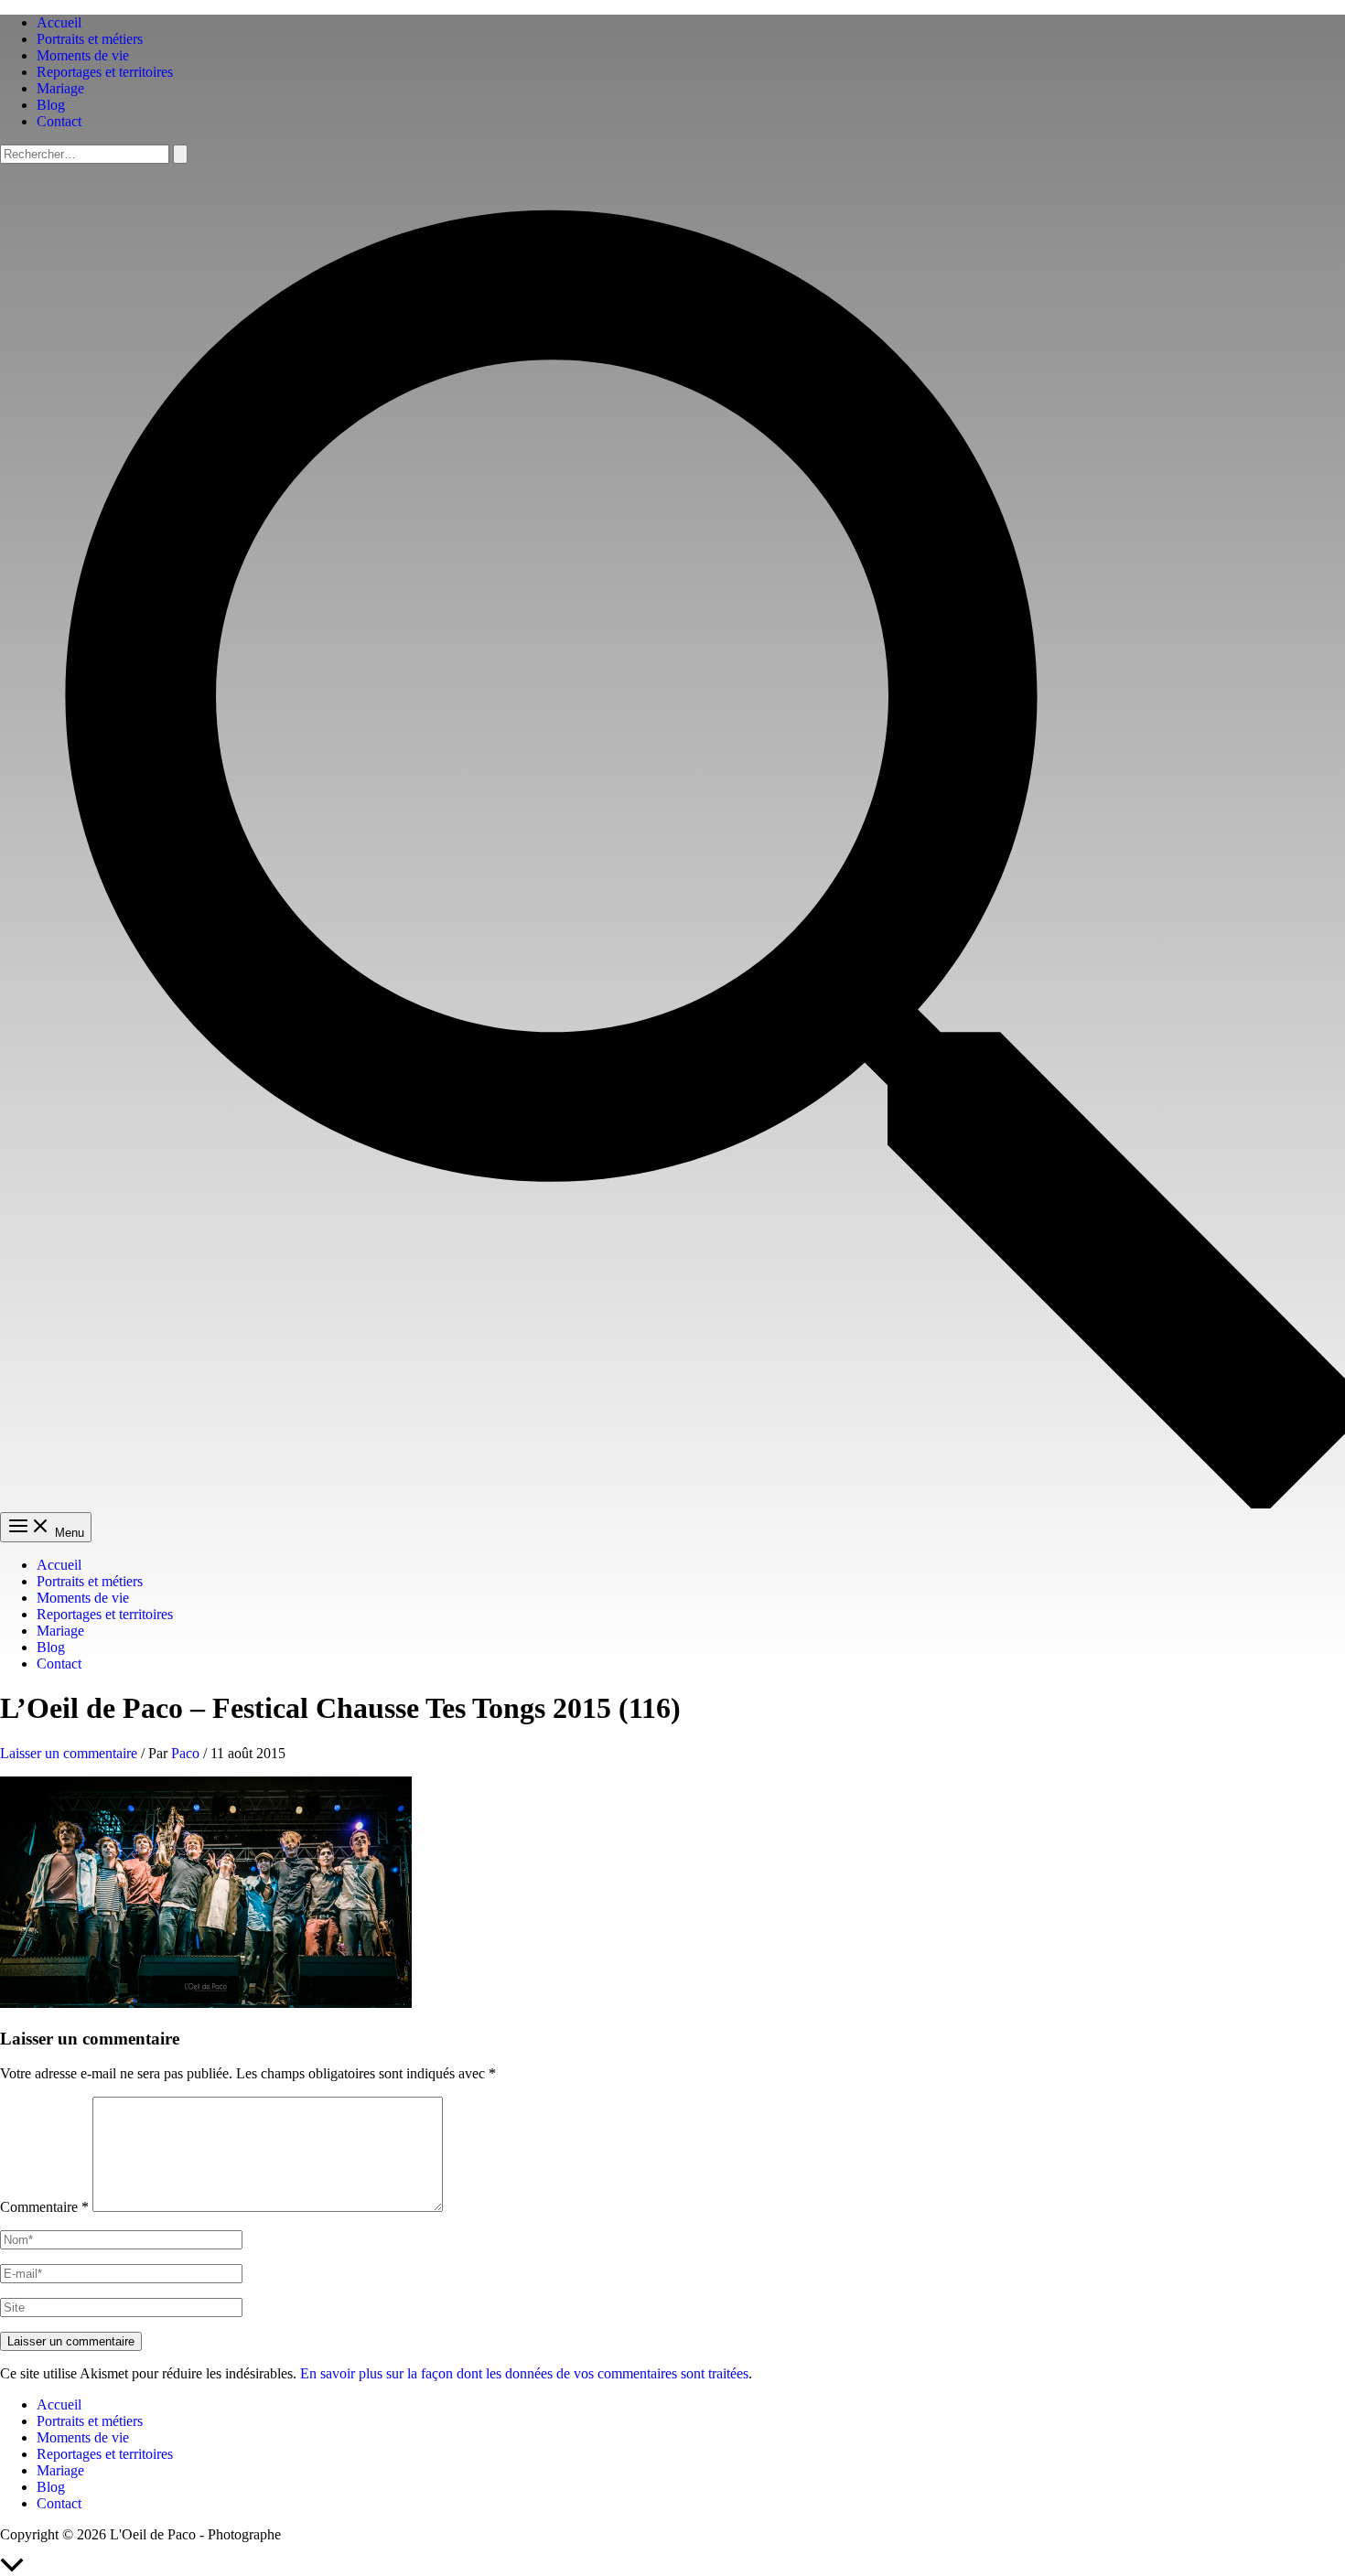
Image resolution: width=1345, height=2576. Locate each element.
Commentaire (44, 2207)
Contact (59, 121)
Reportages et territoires (105, 72)
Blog (51, 105)
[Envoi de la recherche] (180, 154)
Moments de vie (83, 55)
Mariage (60, 88)
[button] (672, 1503)
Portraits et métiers (90, 39)
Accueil (59, 22)
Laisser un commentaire (69, 1753)
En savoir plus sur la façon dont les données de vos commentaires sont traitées (524, 2373)
